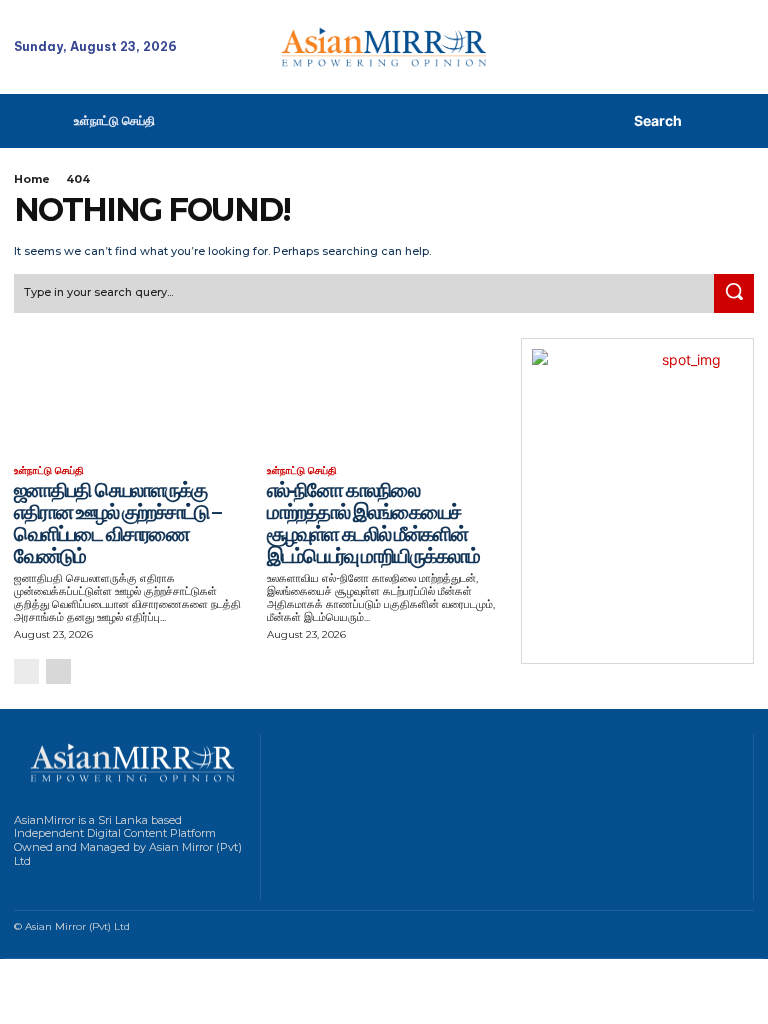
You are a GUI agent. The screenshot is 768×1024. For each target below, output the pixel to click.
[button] (634, 121)
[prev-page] (26, 671)
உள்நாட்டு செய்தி (49, 471)
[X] (95, 887)
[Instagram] (44, 887)
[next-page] (58, 671)
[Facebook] (19, 887)
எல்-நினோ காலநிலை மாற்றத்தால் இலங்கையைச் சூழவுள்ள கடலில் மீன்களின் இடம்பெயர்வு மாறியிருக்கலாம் (373, 523)
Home (32, 179)
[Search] (734, 294)
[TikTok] (70, 887)
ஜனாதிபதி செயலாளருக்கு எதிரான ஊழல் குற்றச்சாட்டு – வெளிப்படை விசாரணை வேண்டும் (117, 523)
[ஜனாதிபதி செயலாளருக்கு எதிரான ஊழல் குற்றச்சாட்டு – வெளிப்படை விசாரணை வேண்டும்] (130, 396)
